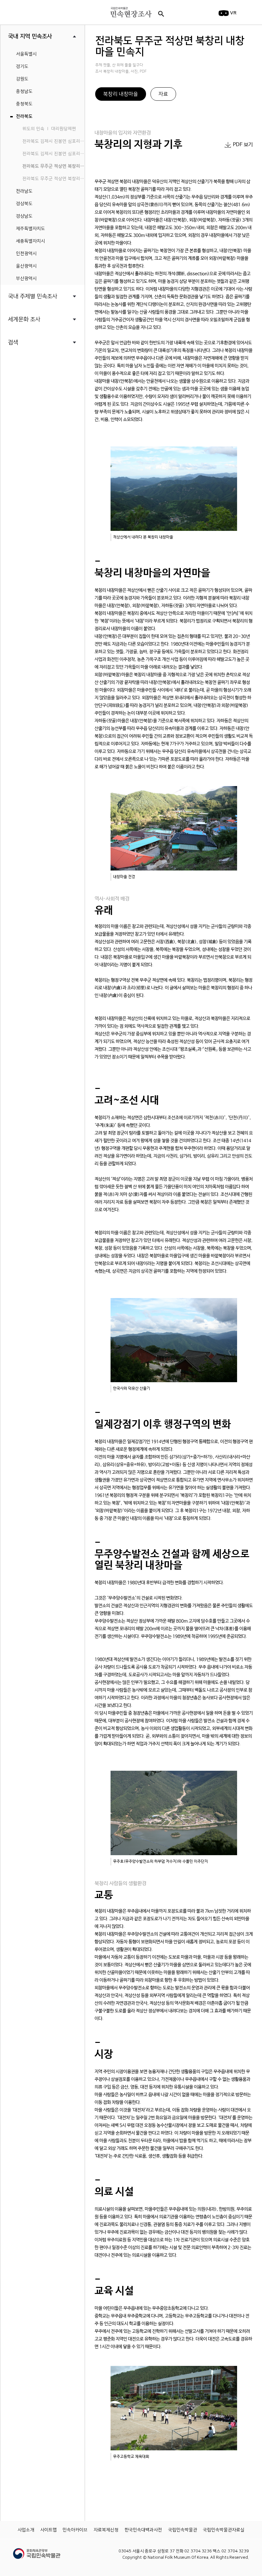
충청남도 (24, 91)
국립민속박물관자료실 (224, 2530)
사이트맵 (49, 2530)
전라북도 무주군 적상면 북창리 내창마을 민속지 (54, 166)
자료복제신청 (106, 2530)
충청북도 (24, 104)
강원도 (22, 79)
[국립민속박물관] (37, 2551)
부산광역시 (26, 279)
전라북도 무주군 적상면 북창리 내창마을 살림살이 (54, 179)
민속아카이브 (75, 2530)
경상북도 (24, 204)
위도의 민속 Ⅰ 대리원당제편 (49, 129)
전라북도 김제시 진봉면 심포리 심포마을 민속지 (54, 141)
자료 (163, 94)
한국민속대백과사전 (143, 2530)
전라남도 (24, 191)
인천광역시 (26, 254)
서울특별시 (26, 54)
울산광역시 (26, 266)
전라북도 (24, 116)
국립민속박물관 (183, 2530)
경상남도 (24, 216)
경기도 (22, 67)
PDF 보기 (243, 145)
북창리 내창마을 (121, 94)
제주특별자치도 (31, 229)
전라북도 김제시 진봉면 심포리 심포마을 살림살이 (54, 154)
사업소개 (26, 2530)
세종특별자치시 (31, 241)
